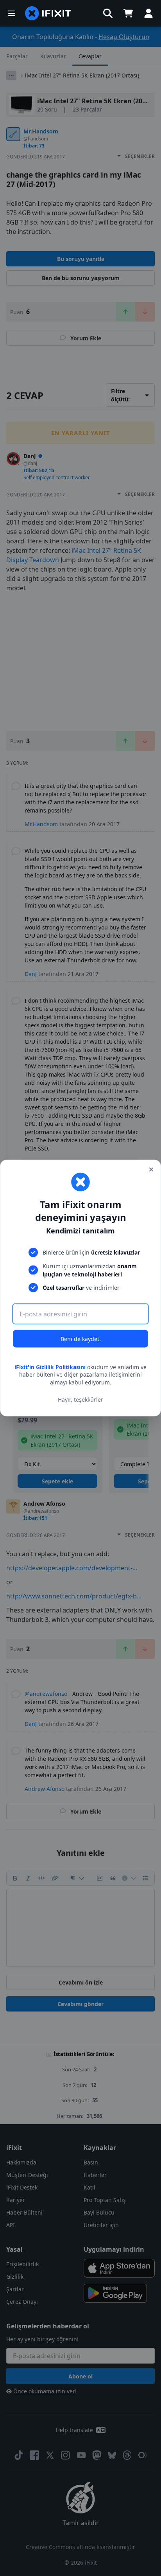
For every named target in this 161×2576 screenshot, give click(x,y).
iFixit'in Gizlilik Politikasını (50, 1367)
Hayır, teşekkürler (80, 1399)
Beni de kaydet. (81, 1338)
